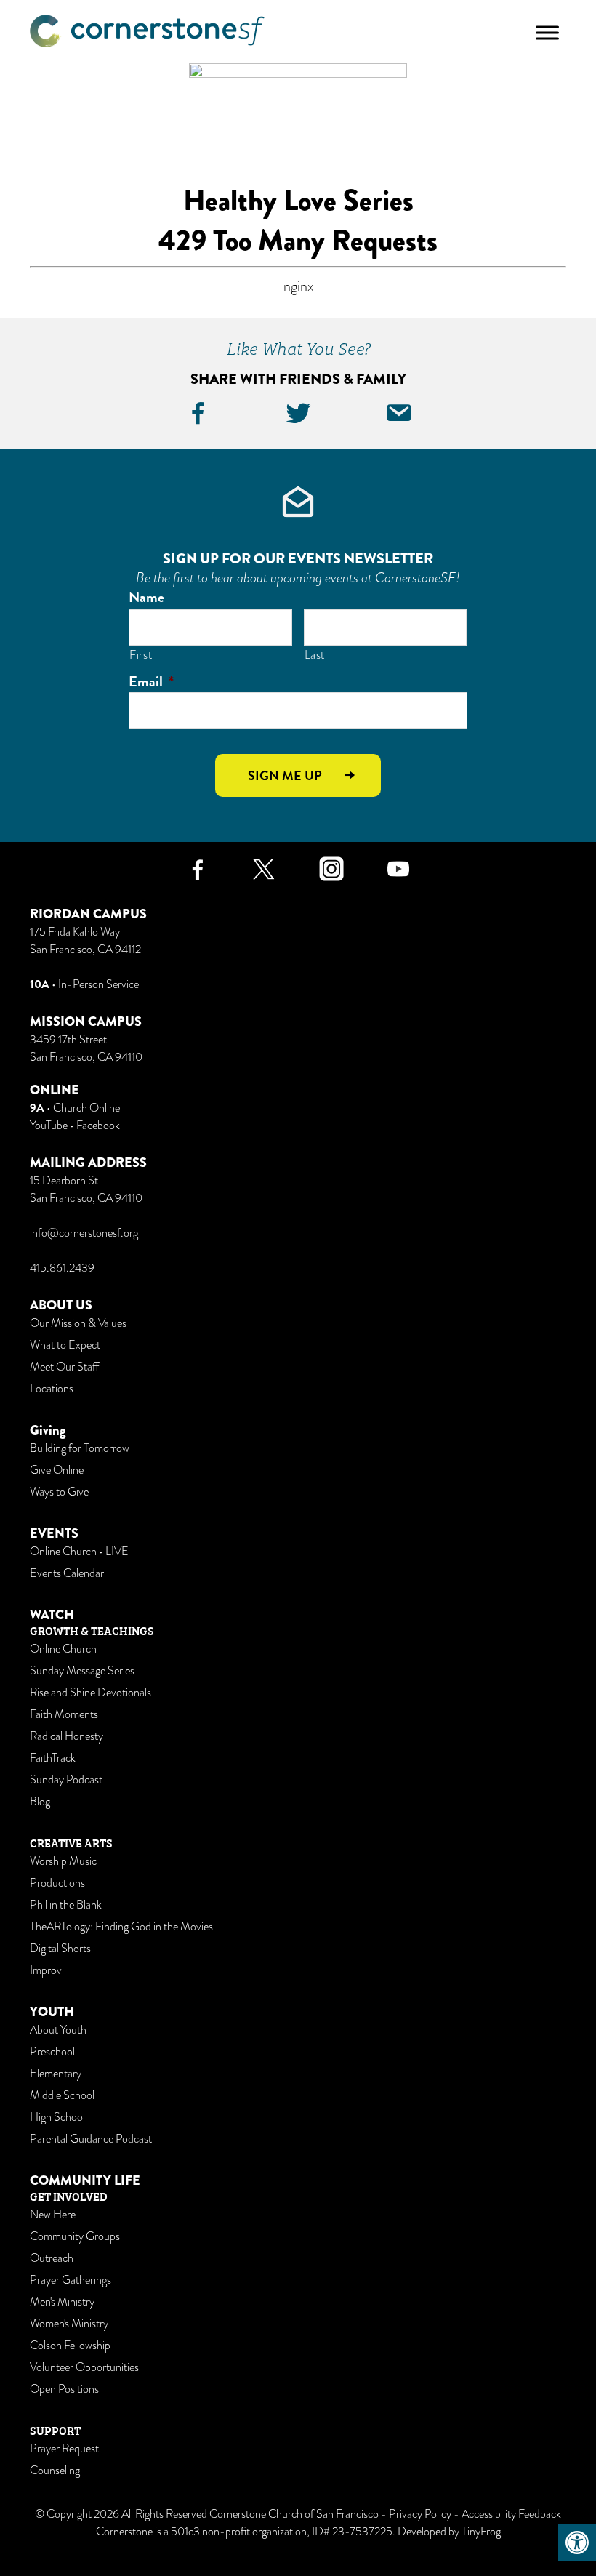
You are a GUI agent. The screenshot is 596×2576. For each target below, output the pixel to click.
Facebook (98, 1126)
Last (315, 655)
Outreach (52, 2258)
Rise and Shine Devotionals (90, 1693)
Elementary (56, 2074)
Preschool (52, 2052)
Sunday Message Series (82, 1671)
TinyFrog (481, 2532)
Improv (46, 1970)
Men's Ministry (62, 2302)
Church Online (86, 1108)
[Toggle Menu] (547, 32)
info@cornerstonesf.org (84, 1233)
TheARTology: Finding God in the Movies (121, 1927)
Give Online (57, 1470)
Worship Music (63, 1861)
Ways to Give (59, 1492)
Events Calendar (67, 1573)
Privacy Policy (420, 2514)
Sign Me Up (285, 775)
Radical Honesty (67, 1736)
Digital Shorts (60, 1949)
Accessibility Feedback (511, 2514)
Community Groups (75, 2236)
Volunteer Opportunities (84, 2367)
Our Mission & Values (78, 1323)
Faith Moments (64, 1714)
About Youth (58, 2030)
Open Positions (64, 2389)
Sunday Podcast (66, 1780)
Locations (52, 1389)
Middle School (62, 2095)
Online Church (63, 1649)
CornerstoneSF (147, 31)
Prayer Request (64, 2449)
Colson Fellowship (70, 2346)
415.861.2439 (62, 1268)
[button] (577, 2543)
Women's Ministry (69, 2324)
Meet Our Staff (64, 1367)
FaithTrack (53, 1758)
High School (57, 2117)
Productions (57, 1883)
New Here (53, 2215)
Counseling (55, 2471)
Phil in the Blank (66, 1905)
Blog (40, 1802)
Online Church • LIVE (79, 1552)
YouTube (49, 1126)
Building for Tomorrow (80, 1448)
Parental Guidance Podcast (91, 2139)
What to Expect (65, 1345)
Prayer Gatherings (71, 2280)
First (141, 655)
